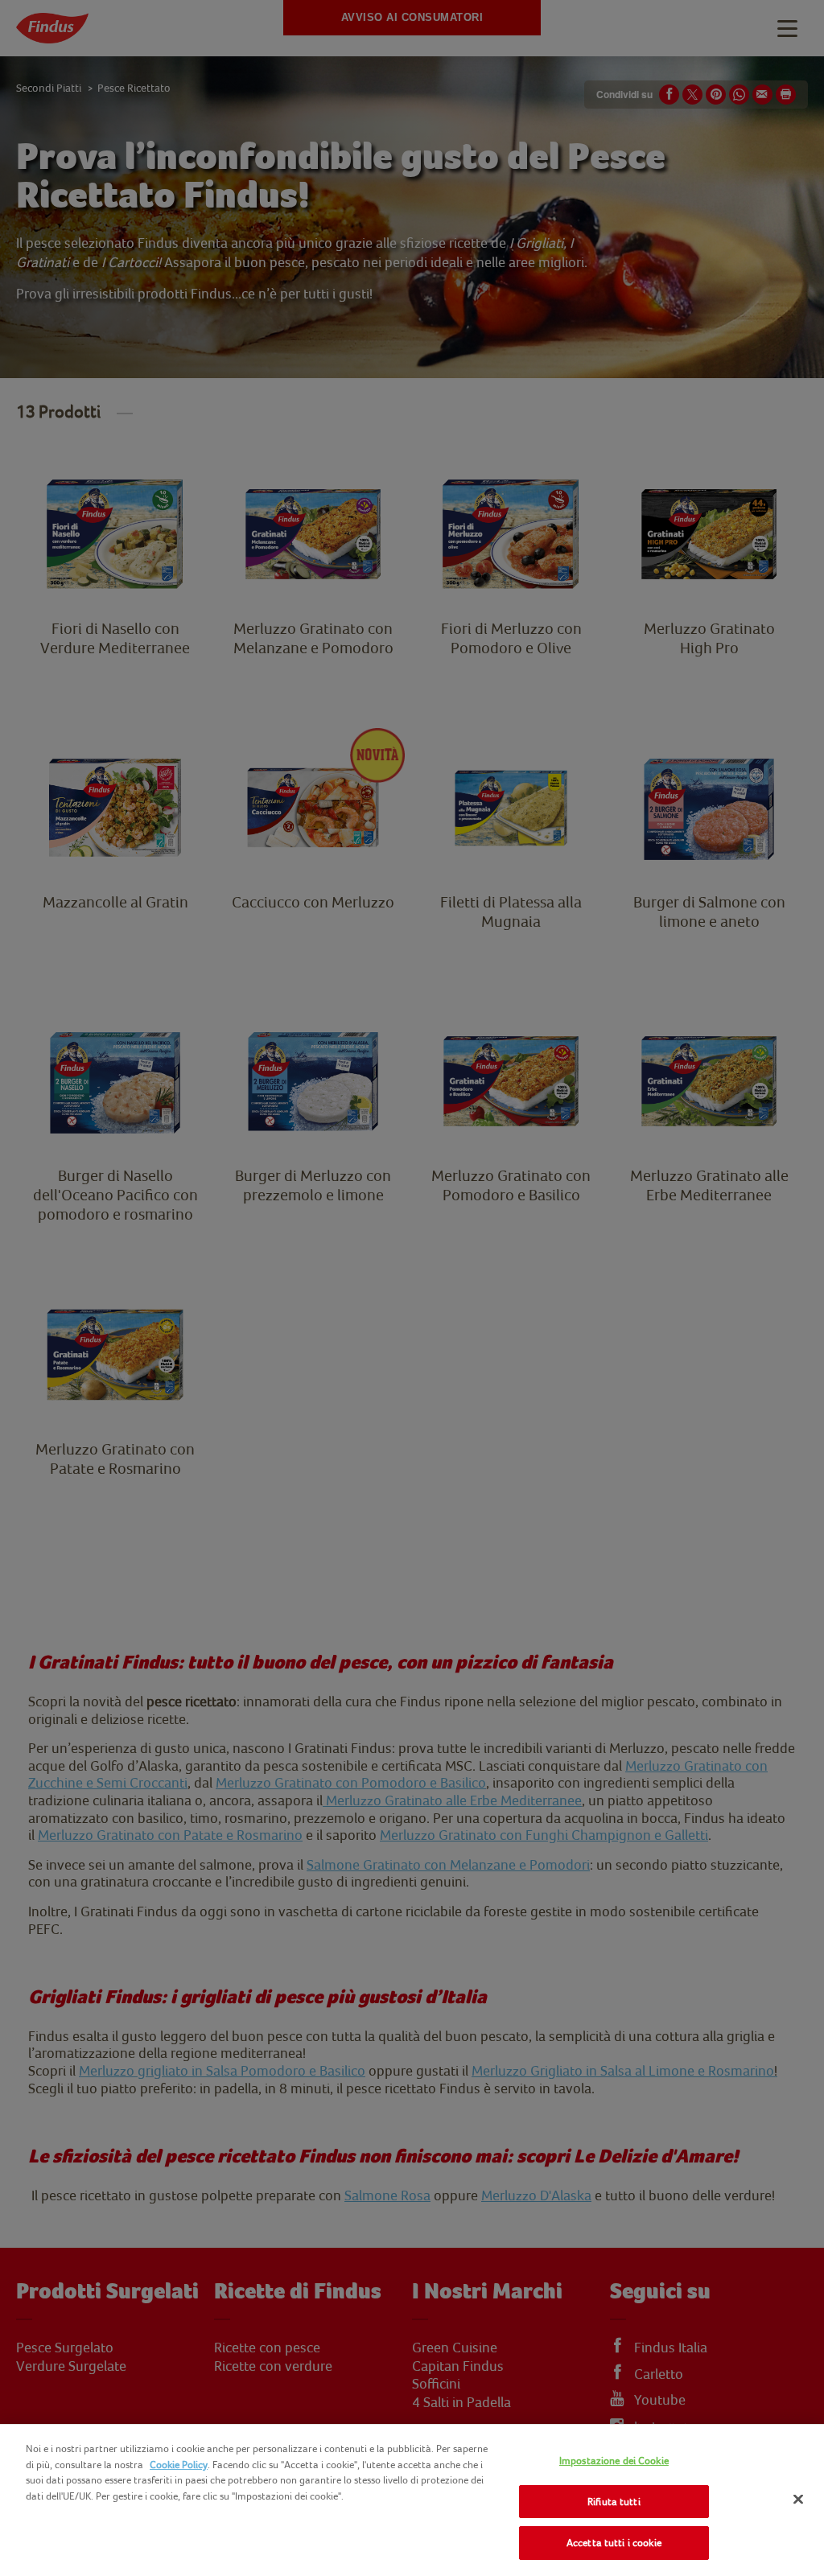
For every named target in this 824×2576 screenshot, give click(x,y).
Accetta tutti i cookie (614, 2543)
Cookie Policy (179, 2465)
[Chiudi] (798, 2500)
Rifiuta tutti (614, 2502)
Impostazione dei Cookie (614, 2461)
